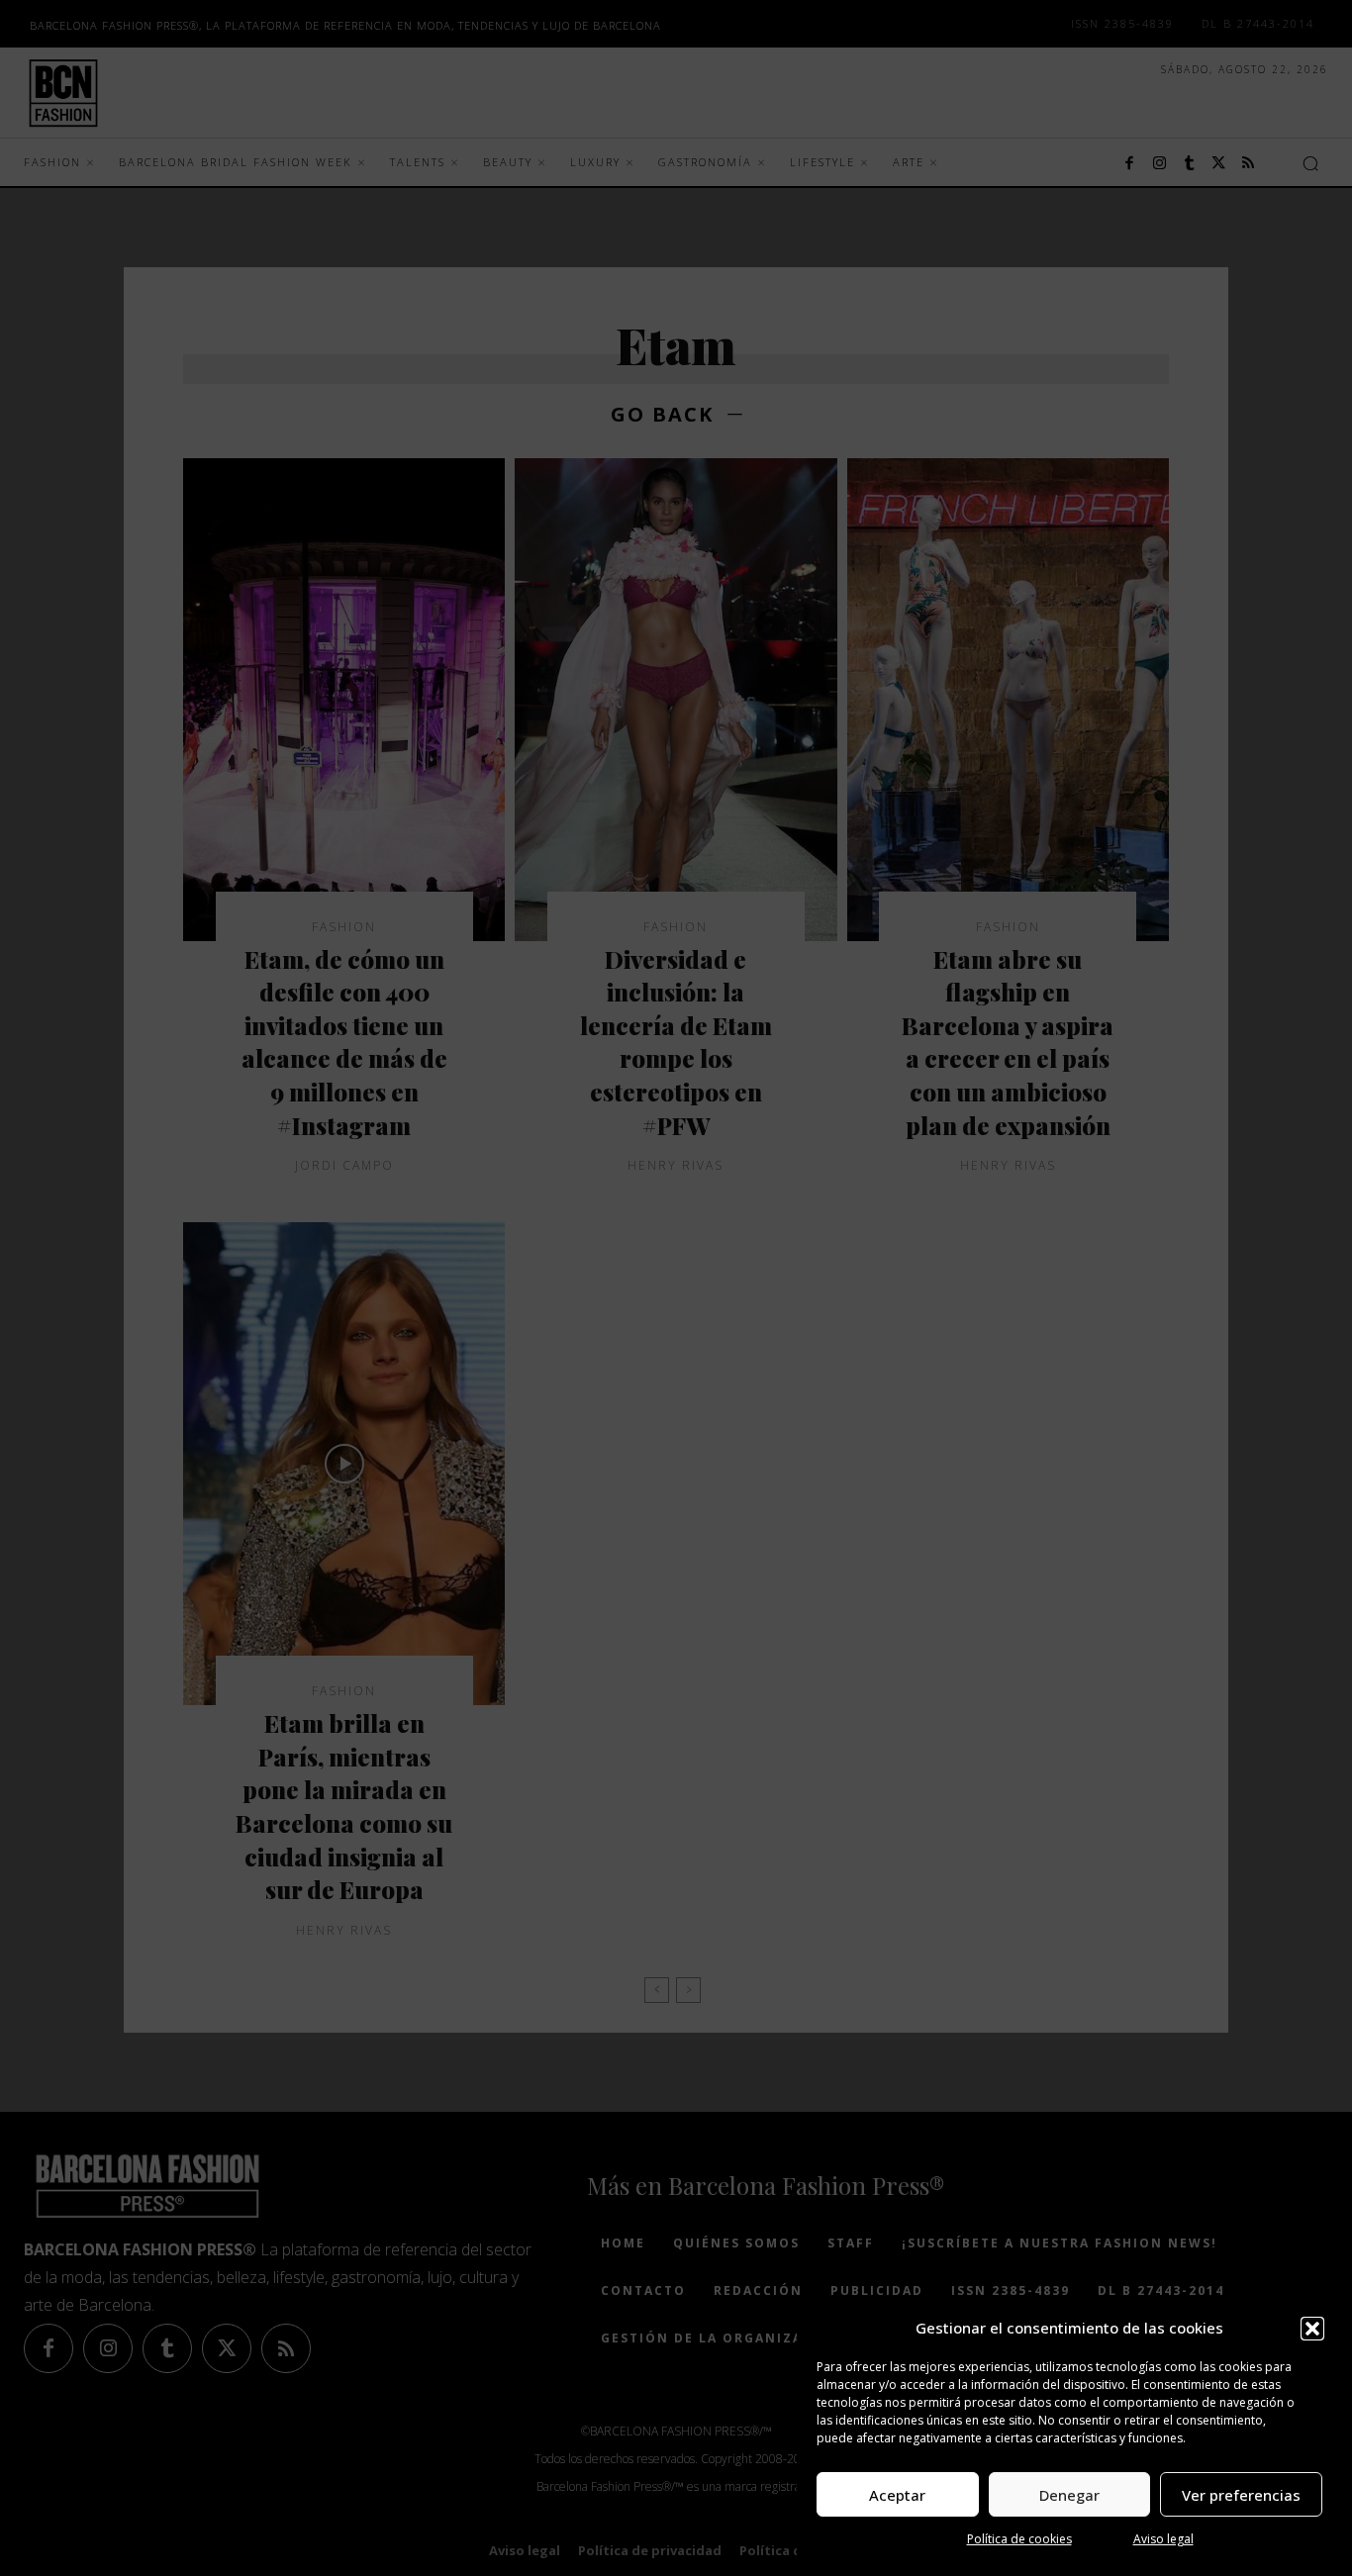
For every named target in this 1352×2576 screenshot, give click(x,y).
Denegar (1069, 2495)
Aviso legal (1163, 2539)
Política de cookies (1019, 2539)
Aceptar (897, 2495)
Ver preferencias (1241, 2495)
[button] (1312, 2329)
